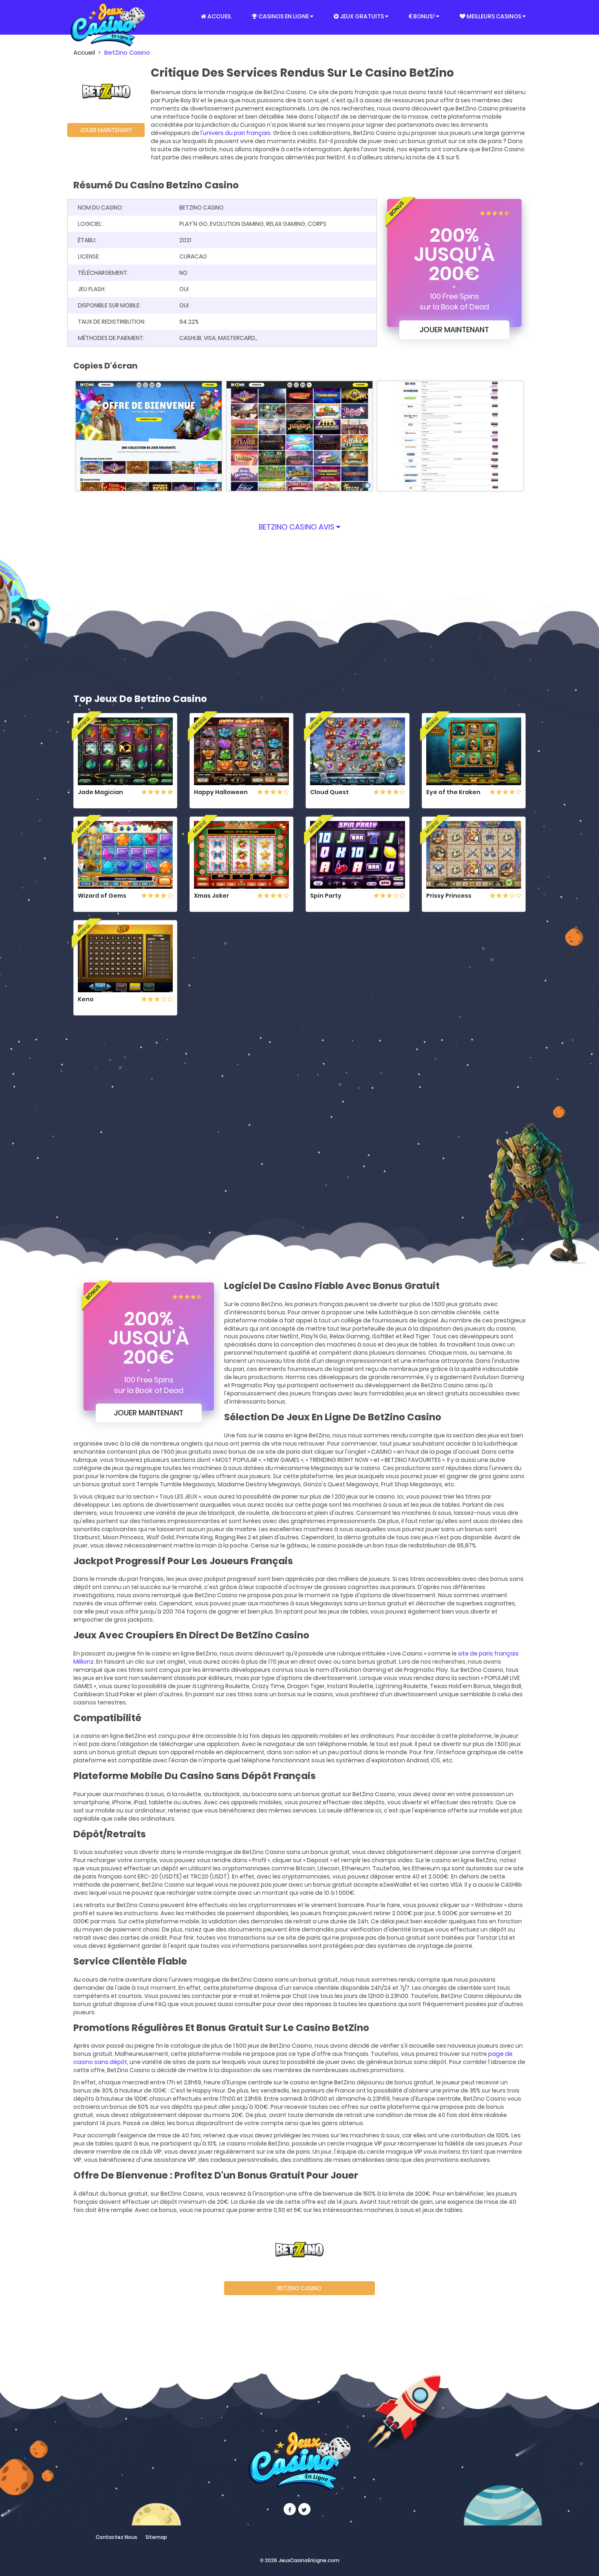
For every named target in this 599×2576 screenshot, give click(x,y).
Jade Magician (100, 792)
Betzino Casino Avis (297, 527)
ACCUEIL (219, 16)
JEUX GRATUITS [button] (362, 16)
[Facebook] (290, 2509)
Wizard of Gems (102, 896)
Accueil (84, 52)
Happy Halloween (221, 792)
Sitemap (156, 2537)
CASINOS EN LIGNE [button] (284, 16)
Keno (86, 999)
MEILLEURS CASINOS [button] (494, 16)
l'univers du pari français (236, 133)
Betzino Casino (299, 2288)
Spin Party (326, 896)
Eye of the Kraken (453, 792)
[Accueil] (108, 17)
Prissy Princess (449, 896)
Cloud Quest (329, 792)
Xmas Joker (211, 896)
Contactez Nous (117, 2537)
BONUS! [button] (424, 16)
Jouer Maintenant (106, 130)
